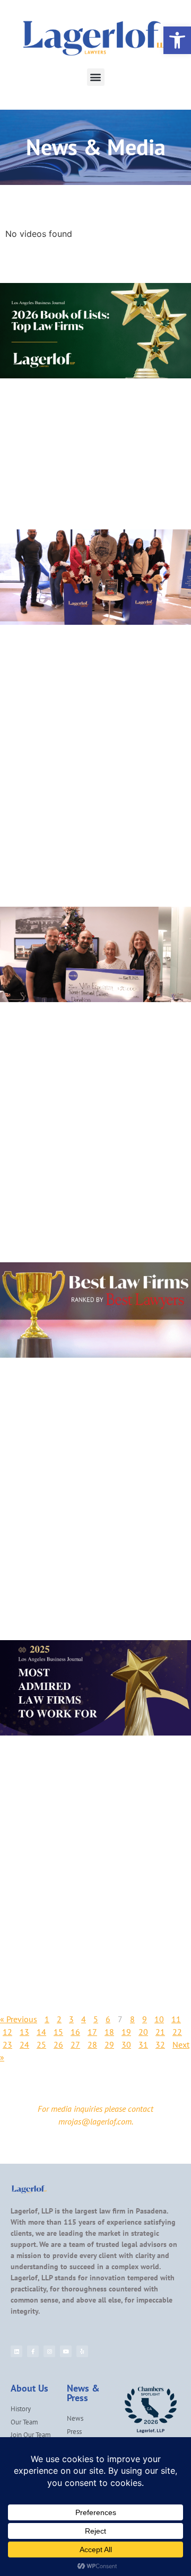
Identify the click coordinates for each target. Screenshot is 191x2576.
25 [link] (41, 2044)
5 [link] (96, 2019)
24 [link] (24, 2044)
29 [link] (109, 2044)
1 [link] (47, 2019)
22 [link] (177, 2032)
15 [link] (58, 2032)
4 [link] (84, 2019)
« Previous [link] (19, 2019)
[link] (177, 40)
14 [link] (41, 2032)
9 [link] (145, 2019)
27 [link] (75, 2044)
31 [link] (143, 2044)
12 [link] (7, 2032)
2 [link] (59, 2019)
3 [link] (71, 2019)
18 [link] (109, 2032)
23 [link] (7, 2044)
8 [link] (132, 2019)
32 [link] (160, 2044)
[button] (96, 77)
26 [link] (58, 2044)
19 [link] (126, 2032)
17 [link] (92, 2032)
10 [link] (159, 2019)
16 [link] (75, 2032)
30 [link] (126, 2044)
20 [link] (143, 2032)
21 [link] (160, 2032)
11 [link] (176, 2019)
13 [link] (24, 2032)
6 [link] (108, 2019)
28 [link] (92, 2044)
